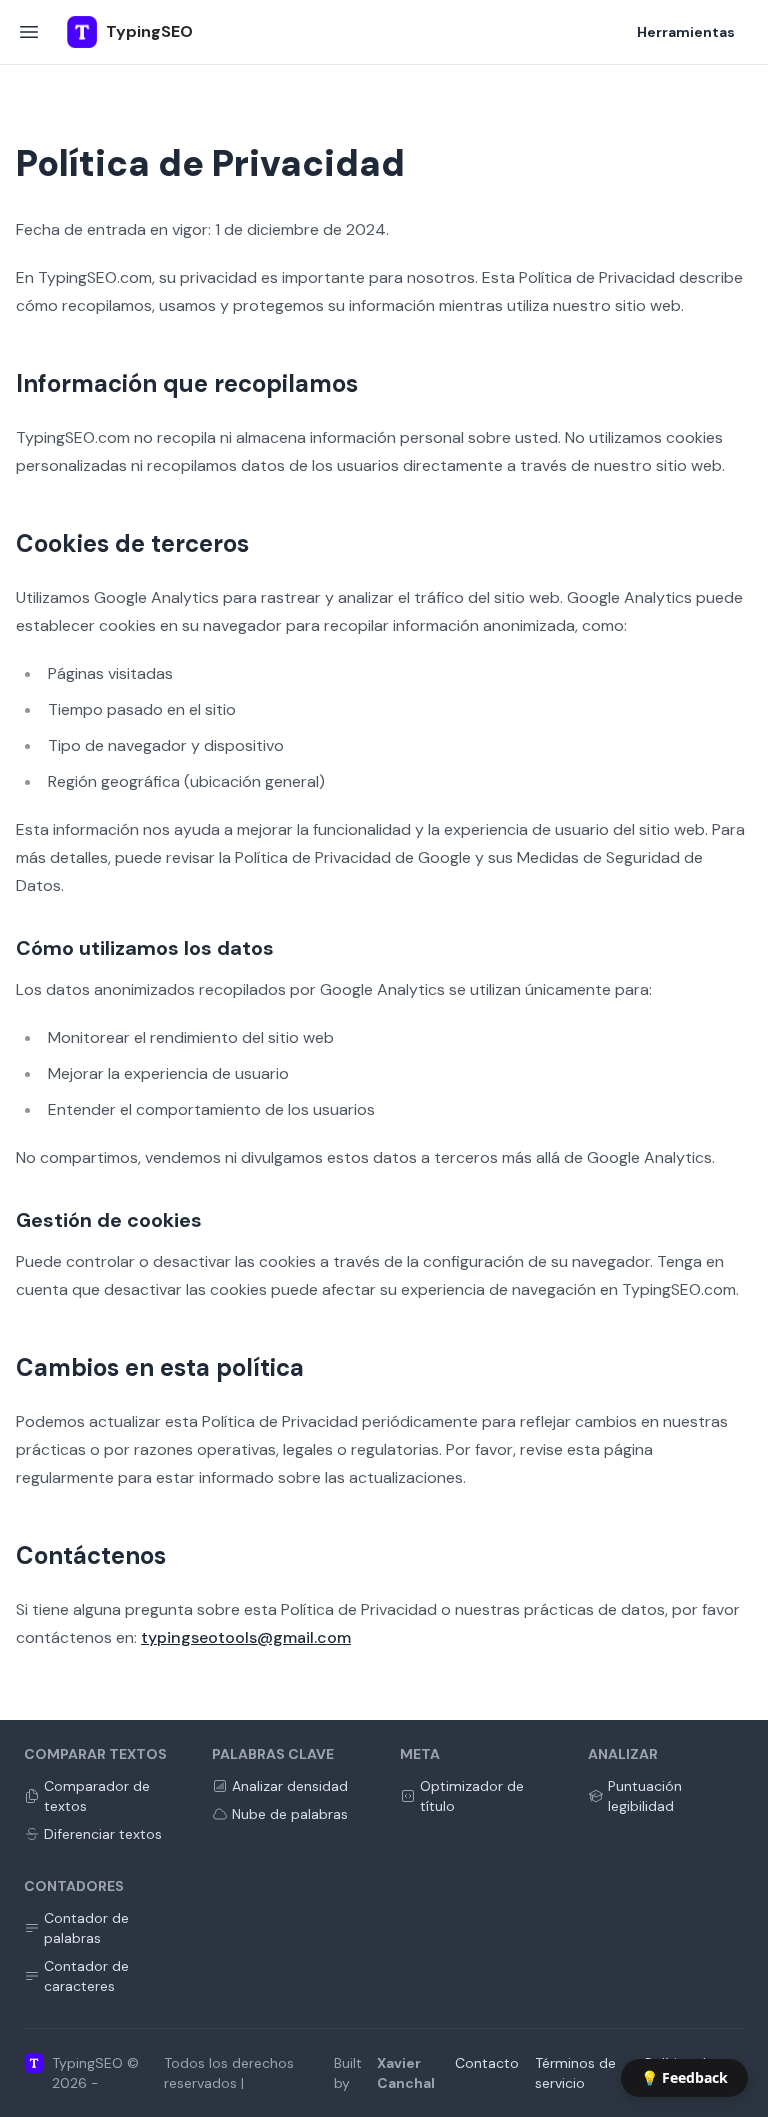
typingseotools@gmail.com (246, 1637)
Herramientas (686, 32)
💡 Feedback (684, 2077)
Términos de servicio (575, 2073)
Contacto (487, 2063)
